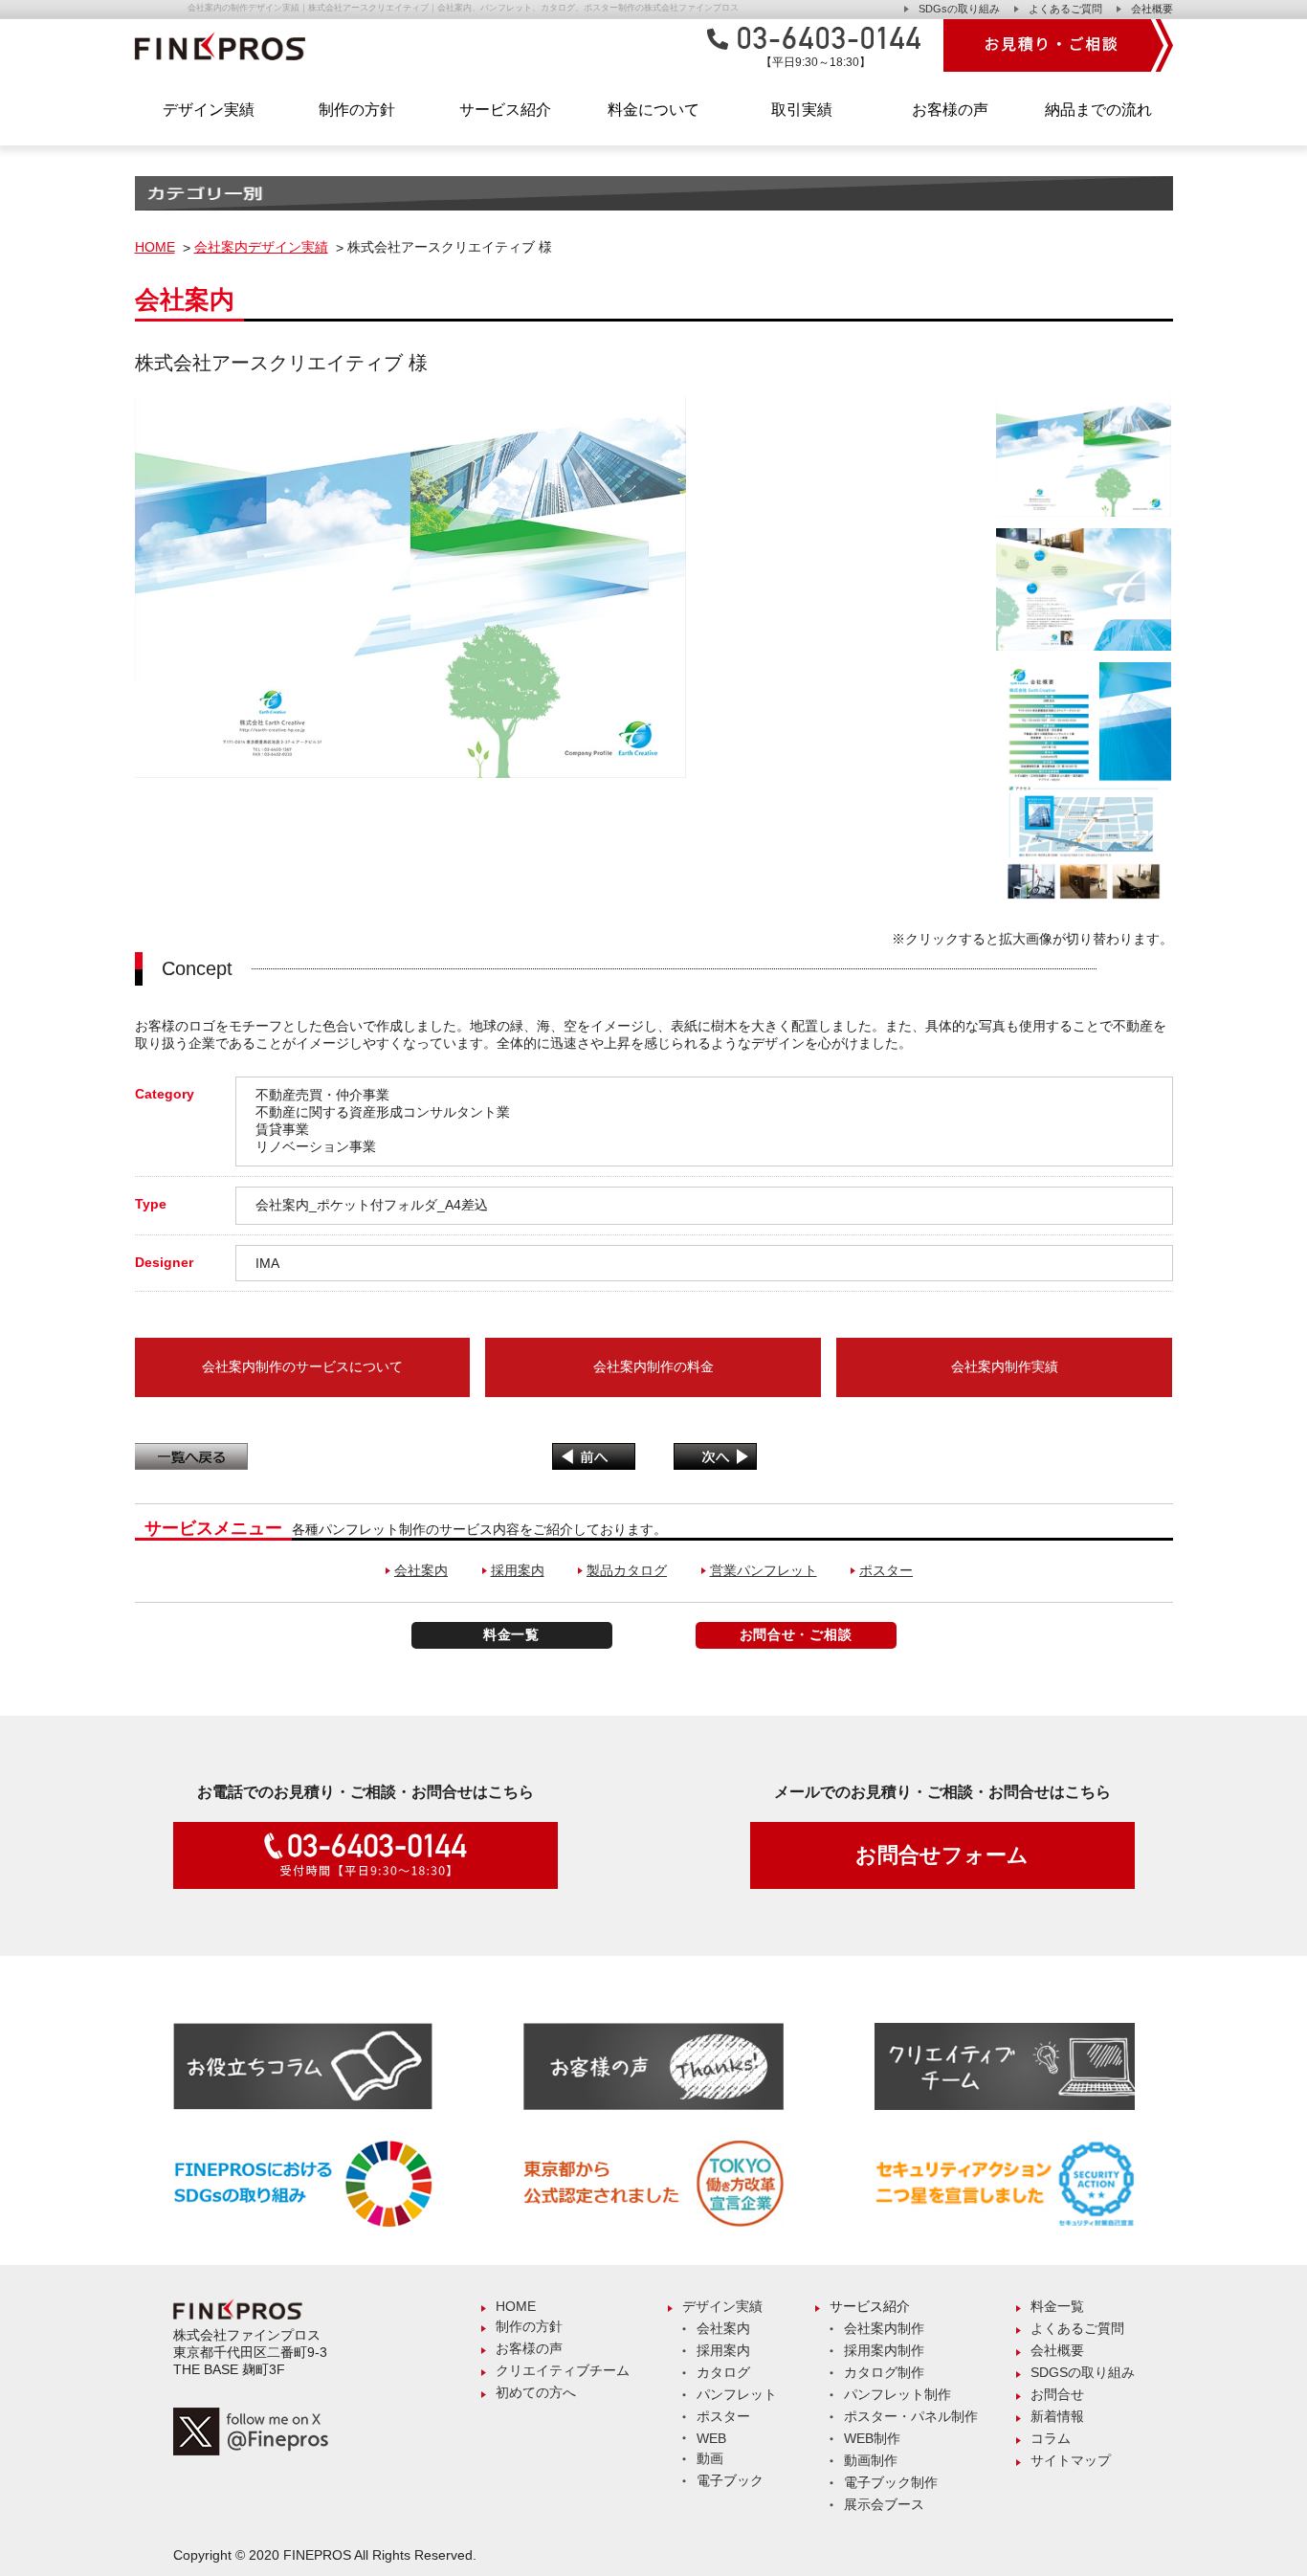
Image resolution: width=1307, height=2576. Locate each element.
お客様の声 (950, 110)
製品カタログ (627, 1570)
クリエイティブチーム (563, 2370)
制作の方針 (357, 110)
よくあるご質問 (1065, 9)
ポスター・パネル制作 (911, 2416)
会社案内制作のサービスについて (302, 1366)
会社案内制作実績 (1005, 1366)
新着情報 (1057, 2416)
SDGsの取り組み (959, 9)
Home (516, 2306)
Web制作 (872, 2438)
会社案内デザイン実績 (261, 247)
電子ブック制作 (891, 2482)
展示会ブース (884, 2504)
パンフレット (737, 2394)
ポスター (886, 1570)
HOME (155, 247)
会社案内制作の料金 (653, 1366)
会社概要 (1152, 9)
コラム (1051, 2438)
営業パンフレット (764, 1570)
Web (711, 2438)
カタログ (723, 2372)
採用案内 (518, 1570)
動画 (710, 2458)
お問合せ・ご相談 (796, 1634)
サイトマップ (1071, 2460)
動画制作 (871, 2460)
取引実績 (802, 110)
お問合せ (1057, 2394)
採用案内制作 (884, 2350)
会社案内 (421, 1570)
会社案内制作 (884, 2328)
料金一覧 (511, 1634)
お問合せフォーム (942, 1855)
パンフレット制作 (897, 2394)
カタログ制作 (884, 2372)
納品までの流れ (1098, 110)
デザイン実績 (722, 2306)
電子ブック (730, 2480)
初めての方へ (536, 2392)
